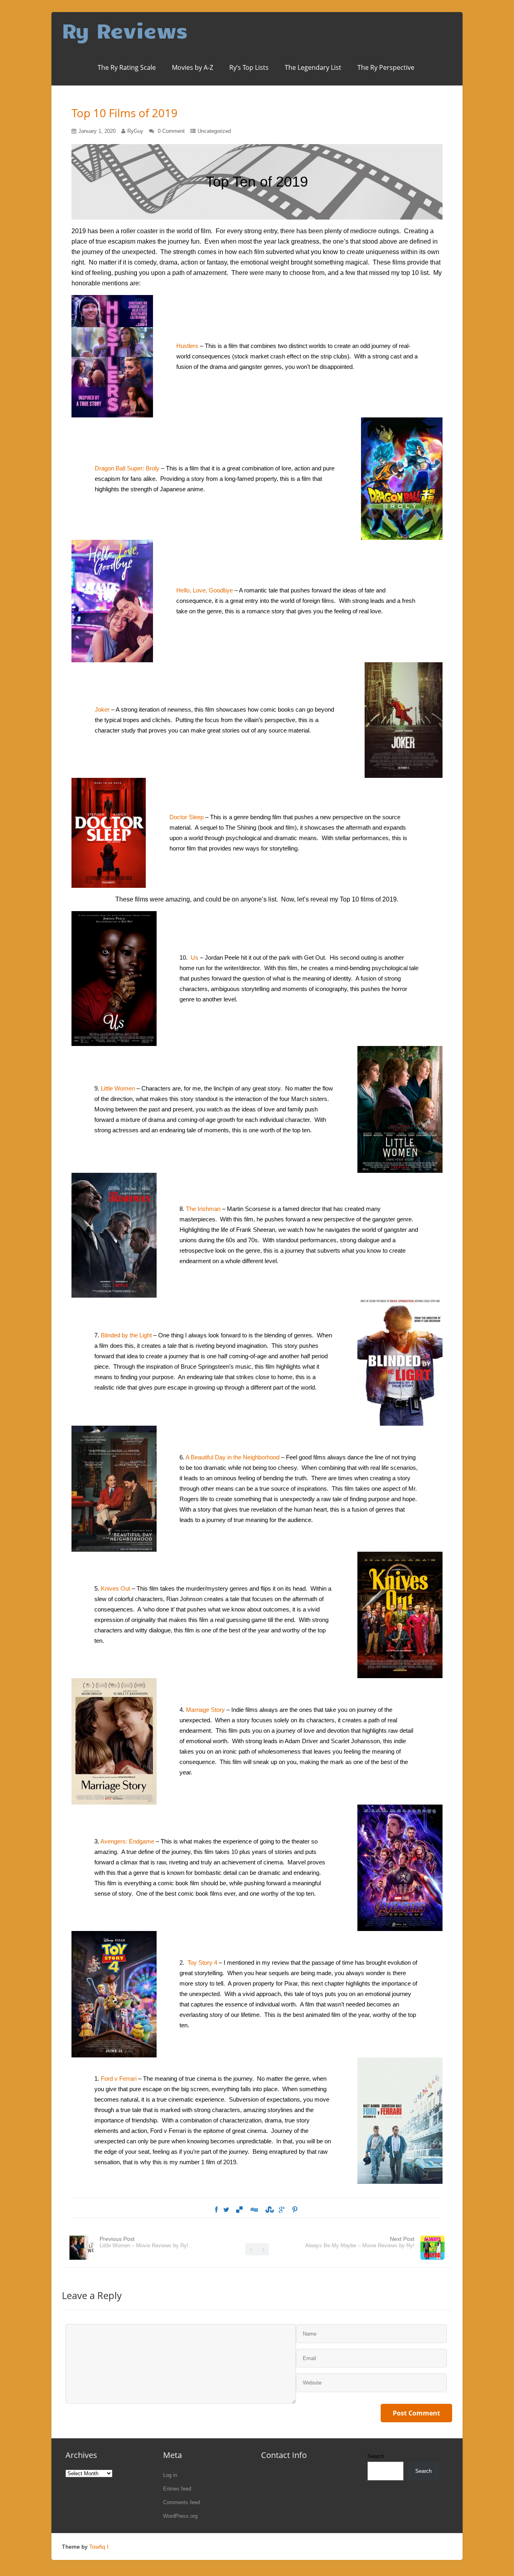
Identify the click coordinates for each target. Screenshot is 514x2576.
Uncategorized (214, 131)
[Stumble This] (268, 2210)
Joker (103, 709)
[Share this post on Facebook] (216, 2210)
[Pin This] (295, 2210)
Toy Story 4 (202, 1963)
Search (376, 2456)
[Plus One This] (282, 2210)
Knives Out (115, 1588)
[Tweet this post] (226, 2210)
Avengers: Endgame (127, 1841)
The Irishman (203, 1209)
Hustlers (188, 346)
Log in (170, 2475)
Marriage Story (205, 1710)
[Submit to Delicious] (239, 2210)
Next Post (360, 2242)
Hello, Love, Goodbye (205, 590)
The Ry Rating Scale (127, 67)
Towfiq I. (100, 2547)
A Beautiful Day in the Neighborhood (233, 1457)
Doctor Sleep (187, 817)
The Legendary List (313, 67)
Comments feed (182, 2502)
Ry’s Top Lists (249, 67)
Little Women (118, 1088)
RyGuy (135, 131)
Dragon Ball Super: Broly (127, 468)
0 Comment (171, 131)
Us (195, 957)
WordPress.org (180, 2516)
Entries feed (177, 2489)
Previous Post (144, 2242)
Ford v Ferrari (119, 2079)
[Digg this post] (254, 2210)
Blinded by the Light (126, 1335)
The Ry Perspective (386, 67)
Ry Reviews (125, 30)
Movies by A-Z (193, 67)
